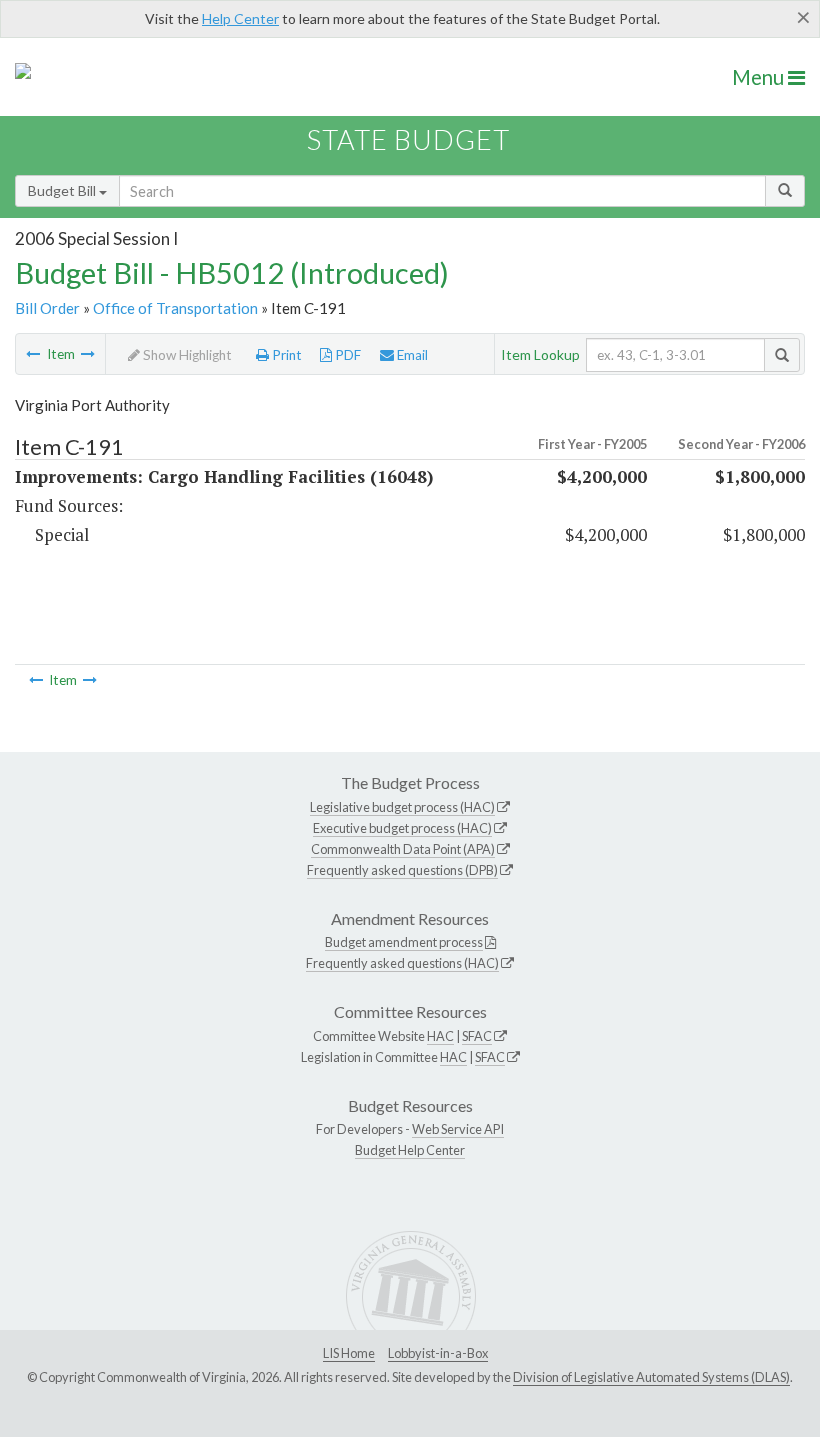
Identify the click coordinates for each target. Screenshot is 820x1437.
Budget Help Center (410, 1150)
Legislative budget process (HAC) (402, 807)
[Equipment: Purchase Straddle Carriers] (88, 354)
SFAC (477, 1036)
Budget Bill (63, 190)
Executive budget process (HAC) (402, 828)
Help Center (240, 18)
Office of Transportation (175, 308)
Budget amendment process (404, 942)
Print (285, 355)
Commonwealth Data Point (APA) (403, 849)
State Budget (408, 139)
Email (411, 355)
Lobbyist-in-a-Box (438, 1353)
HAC (440, 1036)
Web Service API (458, 1129)
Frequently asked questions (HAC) (402, 963)
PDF (346, 355)
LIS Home (349, 1353)
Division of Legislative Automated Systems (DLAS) (651, 1377)
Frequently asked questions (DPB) (402, 870)
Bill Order (47, 308)
